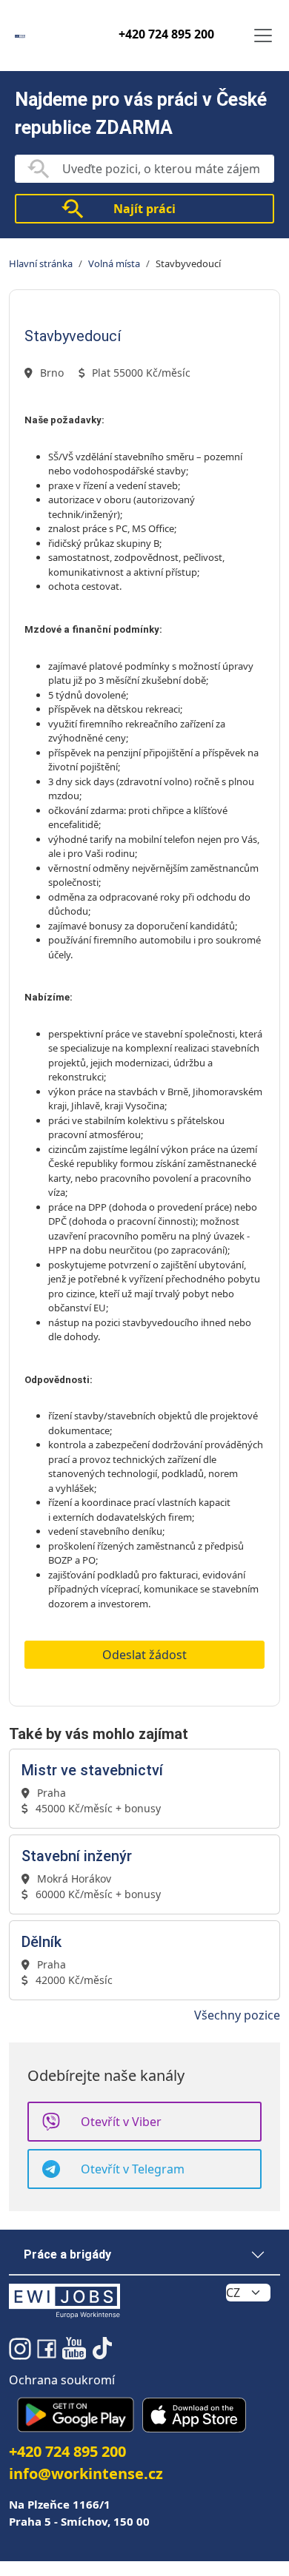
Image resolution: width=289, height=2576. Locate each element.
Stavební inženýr (77, 1856)
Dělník (41, 1942)
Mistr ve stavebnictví (92, 1770)
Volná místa (114, 263)
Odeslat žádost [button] (144, 1655)
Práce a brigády (67, 2254)
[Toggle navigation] (263, 36)
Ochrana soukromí (62, 2380)
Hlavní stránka (41, 263)
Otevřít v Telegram (133, 2169)
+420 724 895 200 (166, 34)
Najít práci (144, 209)
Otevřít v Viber (121, 2122)
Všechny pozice (237, 2015)
